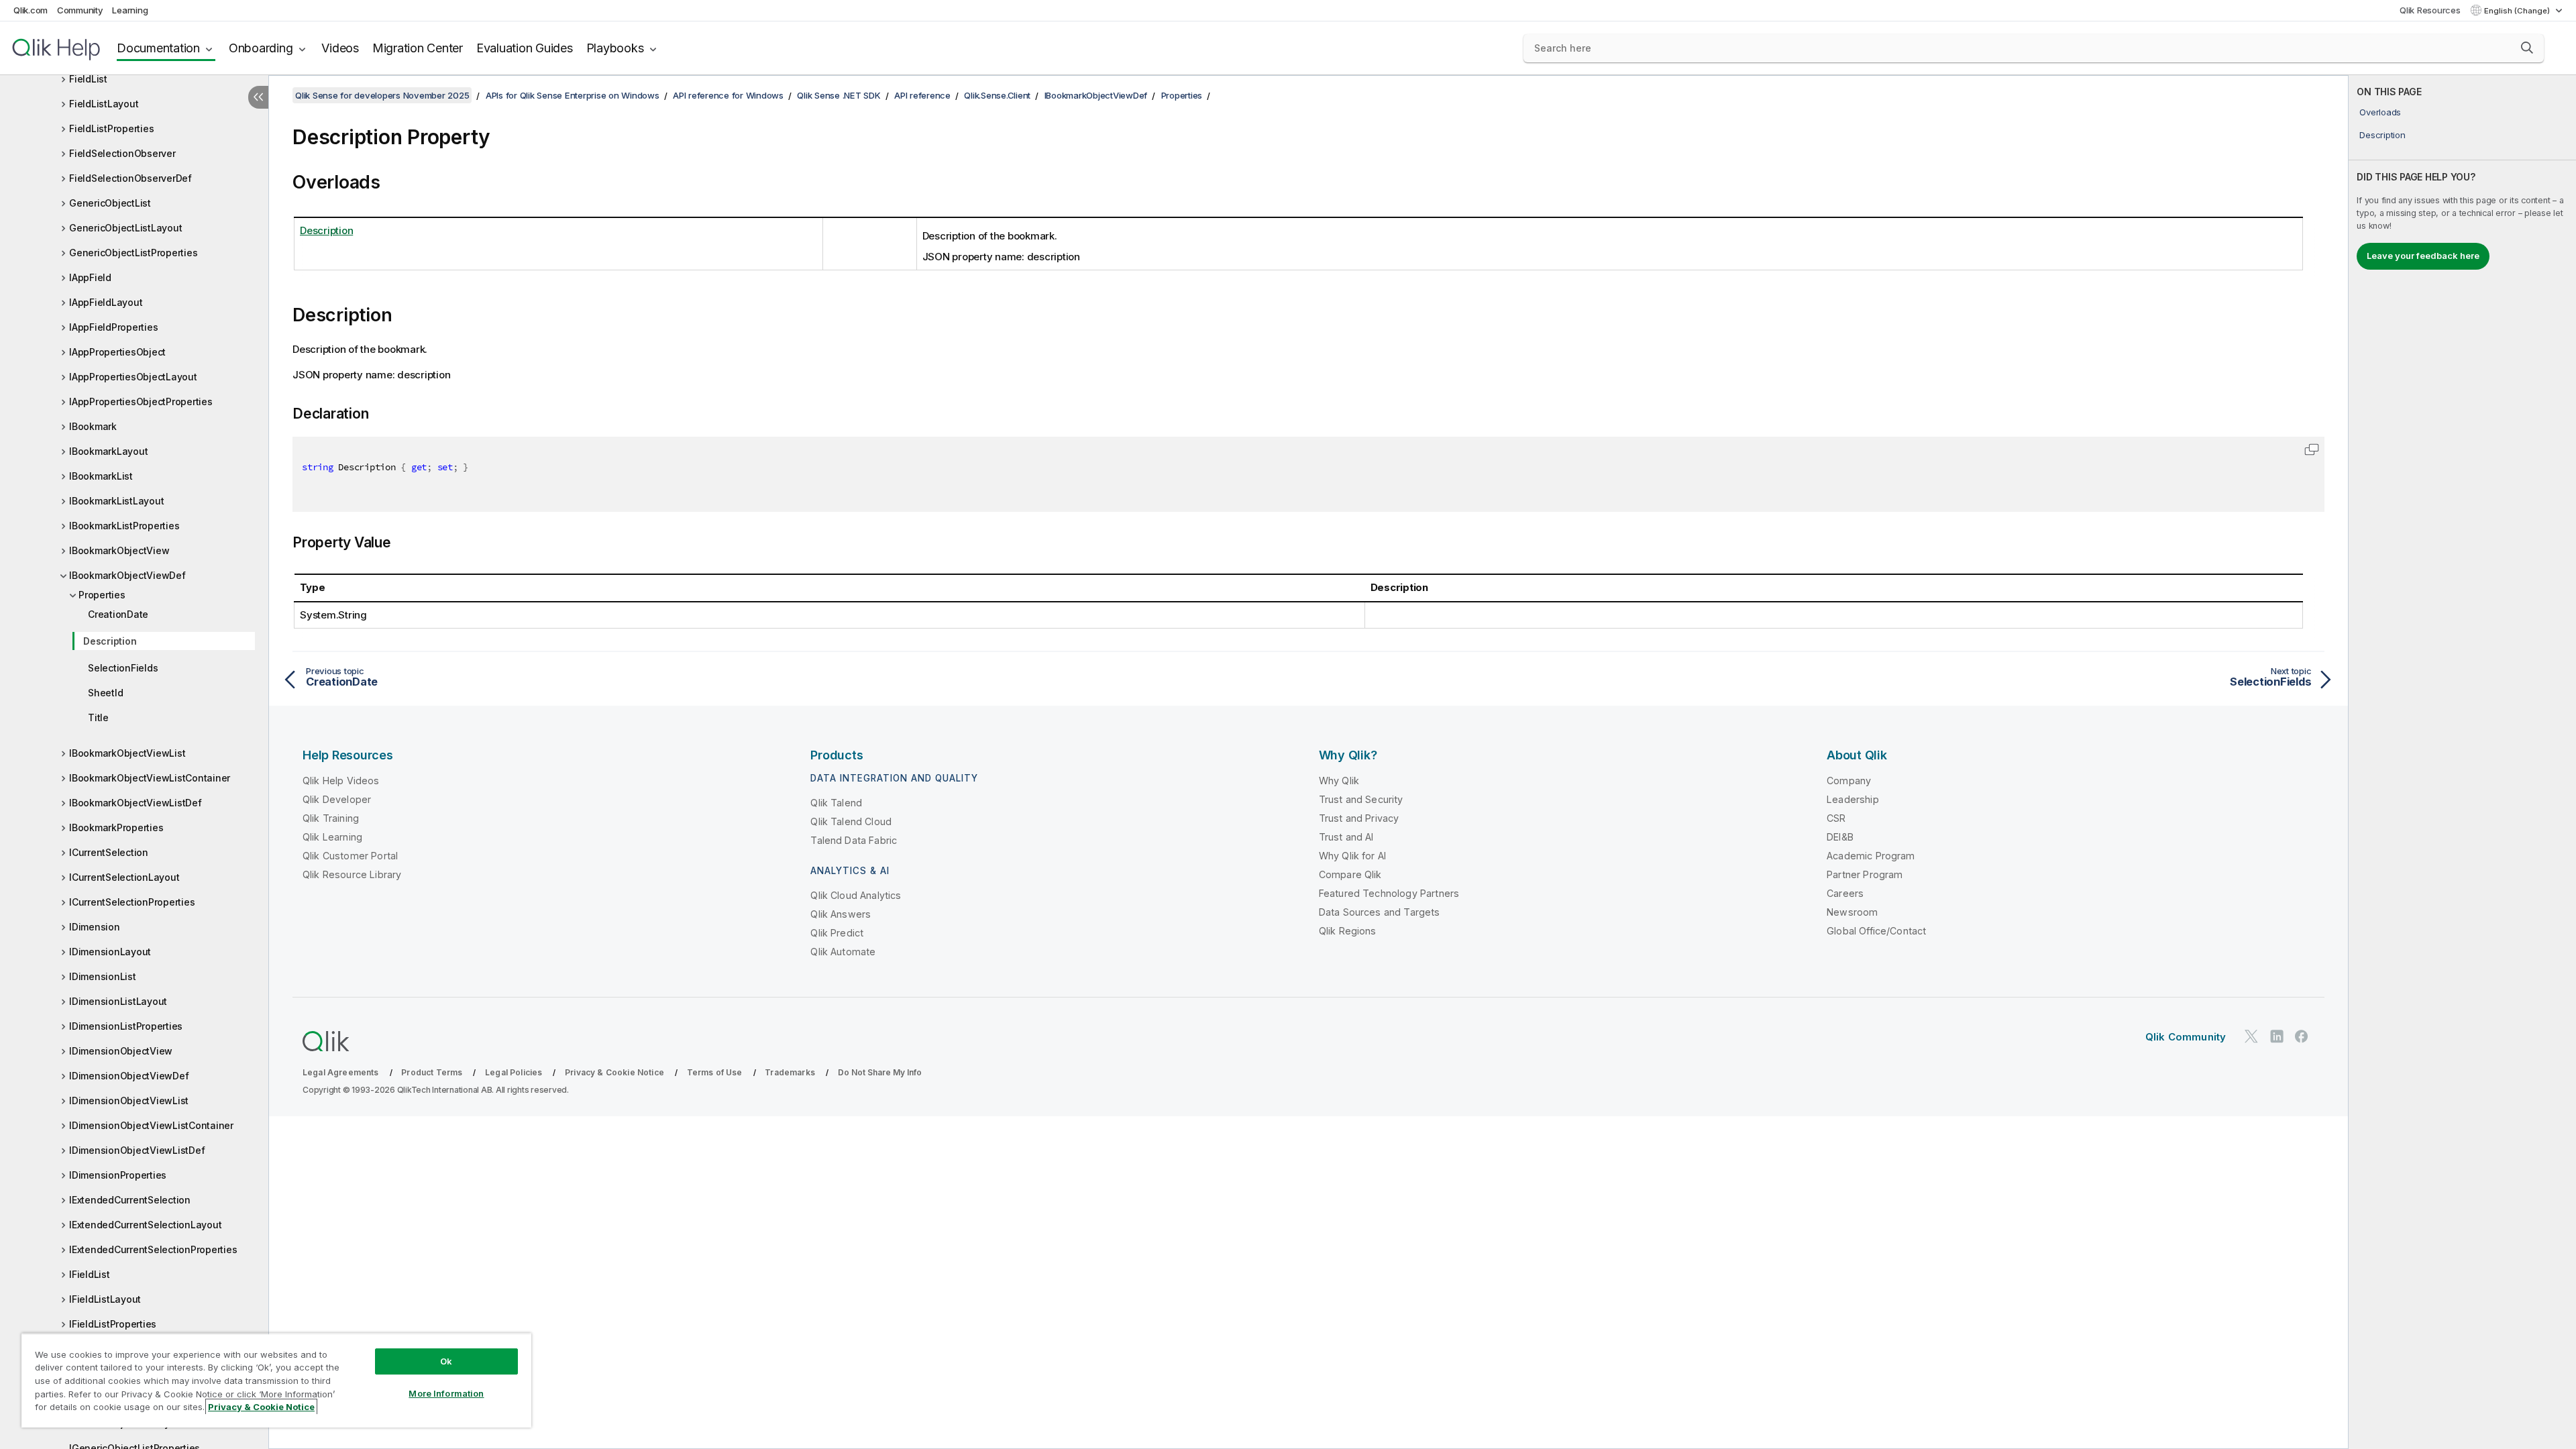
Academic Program (1871, 856)
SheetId (105, 693)
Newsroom (1852, 912)
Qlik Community (2186, 1037)
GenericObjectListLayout (125, 228)
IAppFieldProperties (113, 327)
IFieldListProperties (113, 1324)
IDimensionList (103, 976)
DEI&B (1840, 837)
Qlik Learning (332, 837)
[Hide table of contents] (258, 97)
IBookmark (93, 426)
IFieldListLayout (105, 1299)
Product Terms (432, 1072)
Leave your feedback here (2423, 256)
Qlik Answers (841, 914)
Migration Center (418, 48)
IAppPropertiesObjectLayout (133, 377)
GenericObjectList (110, 203)
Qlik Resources (2430, 10)
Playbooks (615, 48)
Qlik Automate (843, 952)
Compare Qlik (1350, 874)
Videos (340, 48)
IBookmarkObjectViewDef (127, 575)
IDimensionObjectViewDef (129, 1076)
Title (98, 717)
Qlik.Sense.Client (997, 95)
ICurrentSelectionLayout (124, 877)
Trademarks (790, 1072)
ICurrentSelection (109, 852)
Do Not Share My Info (880, 1072)
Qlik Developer (337, 799)
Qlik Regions (1348, 931)
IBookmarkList (101, 476)
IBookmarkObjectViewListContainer (150, 778)
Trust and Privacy (1359, 818)
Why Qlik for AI (1352, 856)
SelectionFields (123, 668)
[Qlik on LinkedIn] (2277, 1036)
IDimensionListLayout (118, 1001)
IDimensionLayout (110, 952)
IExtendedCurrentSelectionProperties (153, 1249)
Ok (446, 1361)
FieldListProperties (111, 128)
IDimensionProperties (118, 1175)
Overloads (2380, 112)
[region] (276, 1380)
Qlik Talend (836, 803)
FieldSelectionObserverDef (130, 178)
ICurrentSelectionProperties (132, 902)
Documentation (158, 48)
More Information (446, 1393)
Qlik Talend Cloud (851, 821)
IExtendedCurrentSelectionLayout (145, 1225)
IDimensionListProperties (126, 1026)
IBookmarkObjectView (119, 550)
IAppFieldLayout (106, 302)
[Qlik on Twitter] (2251, 1036)
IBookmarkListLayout (116, 501)
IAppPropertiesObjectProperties (141, 401)
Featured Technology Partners (1389, 893)
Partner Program (1865, 874)
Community (80, 10)
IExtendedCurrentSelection (130, 1200)
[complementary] (2462, 762)
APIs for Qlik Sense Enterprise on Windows (573, 95)
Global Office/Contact (1876, 931)
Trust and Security (1361, 799)
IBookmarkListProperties (124, 526)
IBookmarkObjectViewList (127, 753)
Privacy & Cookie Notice (614, 1072)
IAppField (90, 277)
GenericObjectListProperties (133, 253)
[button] (2527, 48)
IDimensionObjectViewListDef (137, 1150)
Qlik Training (331, 818)
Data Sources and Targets (1380, 912)
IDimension (95, 927)
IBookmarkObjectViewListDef (136, 803)
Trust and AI (1346, 837)
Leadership (1853, 799)
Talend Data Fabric (854, 840)
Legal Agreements (341, 1072)
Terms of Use (715, 1072)
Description (110, 641)
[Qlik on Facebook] (2302, 1036)
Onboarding (261, 48)
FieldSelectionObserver (122, 153)
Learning (130, 10)
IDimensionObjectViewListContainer (151, 1125)
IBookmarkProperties (116, 827)
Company (1849, 781)
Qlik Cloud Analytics (856, 895)
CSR (1836, 818)
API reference (922, 95)
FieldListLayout (104, 104)
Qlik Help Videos (341, 781)
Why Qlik (1339, 781)
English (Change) (2518, 11)
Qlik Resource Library (352, 874)
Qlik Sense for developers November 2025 (382, 95)
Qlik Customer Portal (350, 856)
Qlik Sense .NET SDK (839, 95)
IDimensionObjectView (121, 1051)
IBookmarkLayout (108, 451)
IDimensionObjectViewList (129, 1101)
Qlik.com (31, 10)
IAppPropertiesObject (117, 352)
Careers (1845, 893)
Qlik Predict (837, 933)
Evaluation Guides (525, 48)
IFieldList (90, 1274)
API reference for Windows (728, 95)
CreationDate (118, 614)
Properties (102, 595)
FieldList (88, 79)
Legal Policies (514, 1072)
